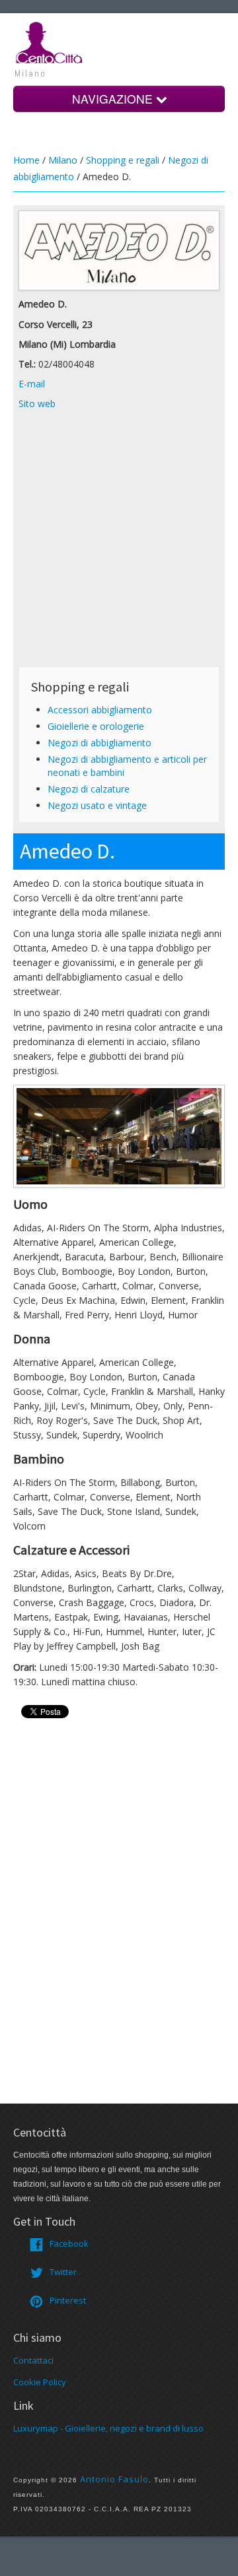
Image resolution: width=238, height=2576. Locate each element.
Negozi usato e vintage (97, 805)
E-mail (32, 384)
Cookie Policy (40, 2382)
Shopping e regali (123, 160)
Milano (63, 160)
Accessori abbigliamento (100, 710)
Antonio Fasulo (114, 2479)
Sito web (37, 403)
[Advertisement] (119, 542)
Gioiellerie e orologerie (96, 726)
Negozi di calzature (89, 789)
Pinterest (68, 2300)
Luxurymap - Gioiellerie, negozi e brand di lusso (108, 2428)
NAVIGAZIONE (114, 99)
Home (26, 160)
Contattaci (33, 2360)
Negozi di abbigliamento (99, 743)
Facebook (69, 2243)
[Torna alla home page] (50, 42)
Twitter (63, 2272)
